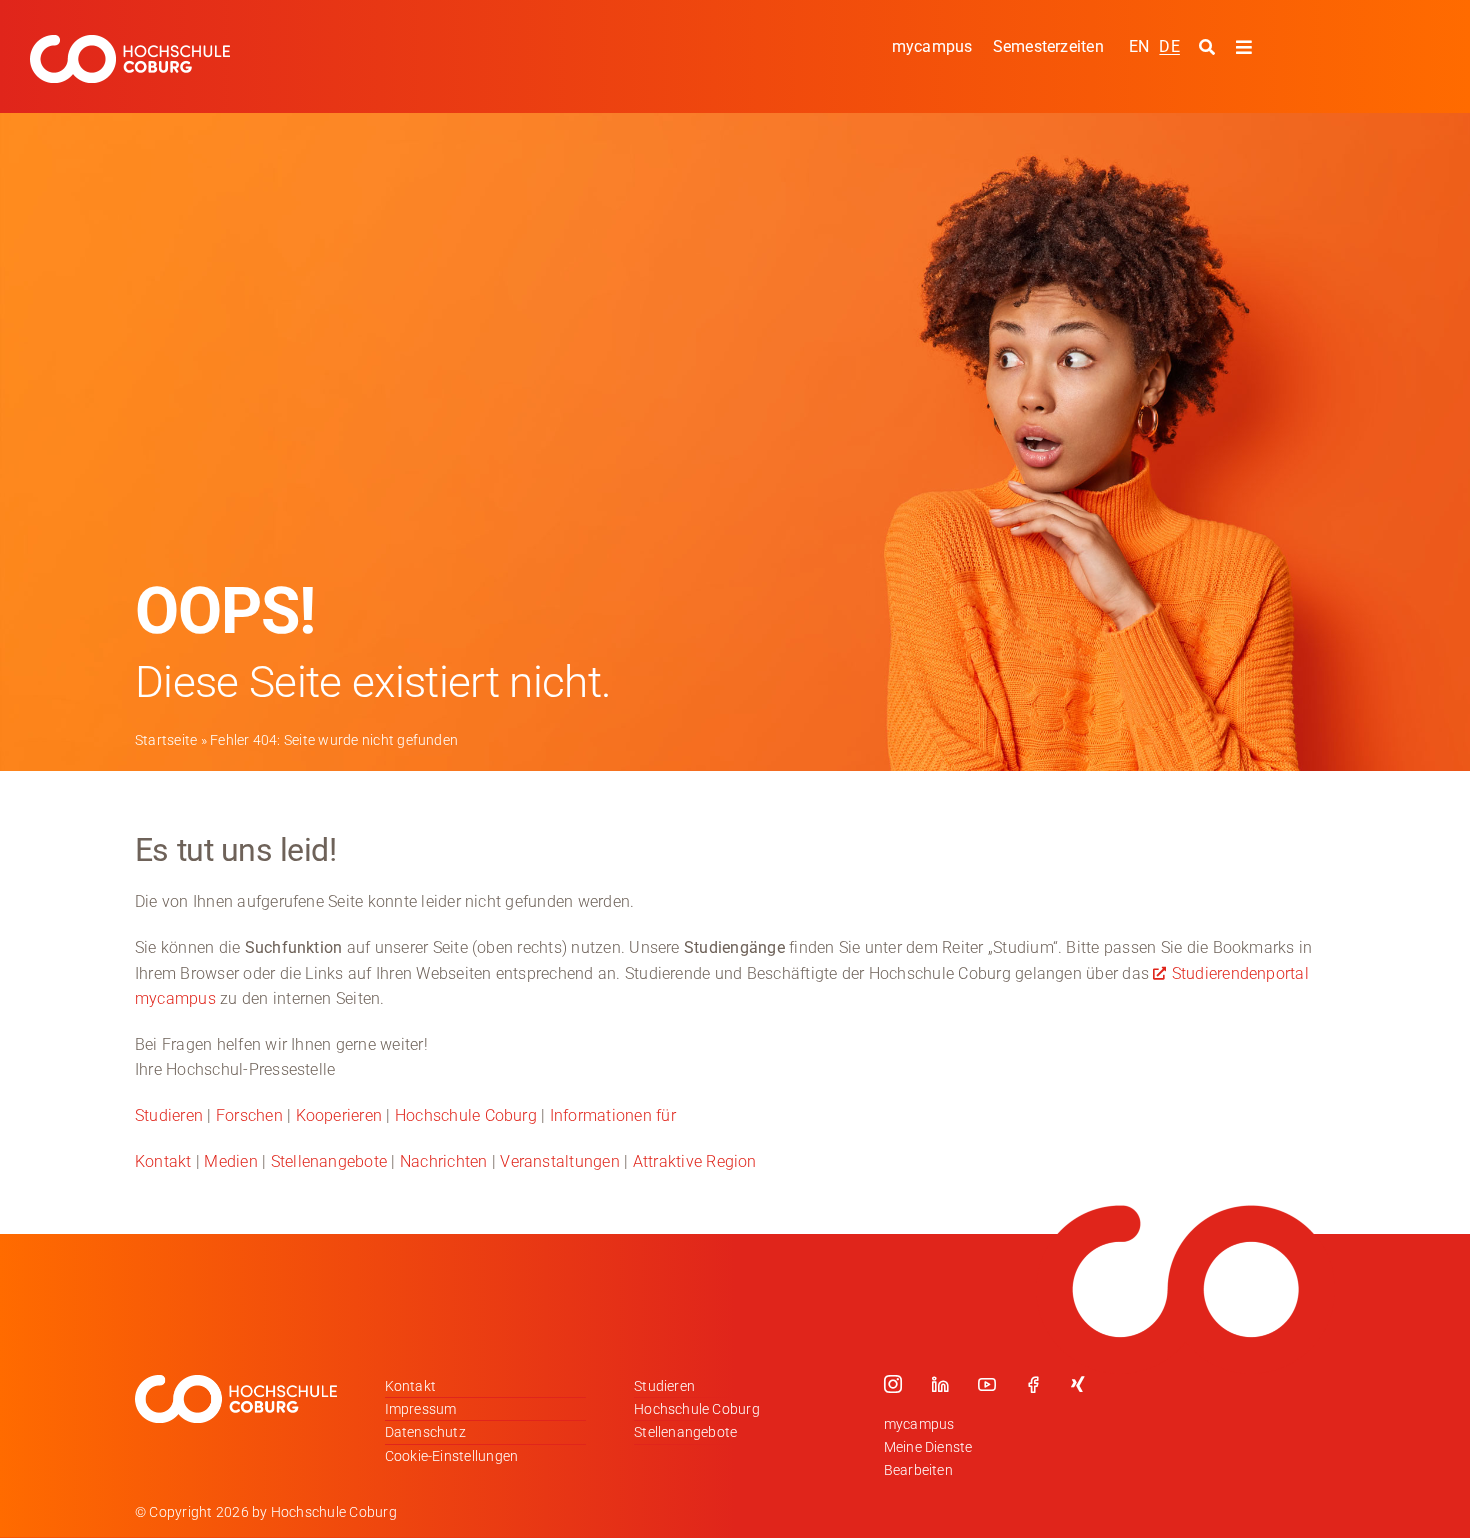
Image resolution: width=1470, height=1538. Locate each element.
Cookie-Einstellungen (452, 1456)
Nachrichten (444, 1161)
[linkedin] (940, 1384)
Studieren (169, 1115)
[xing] (1078, 1384)
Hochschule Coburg (466, 1115)
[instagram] (893, 1384)
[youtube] (987, 1384)
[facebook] (1033, 1384)
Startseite (166, 740)
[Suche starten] (1209, 48)
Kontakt (163, 1161)
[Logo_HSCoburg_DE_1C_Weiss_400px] (130, 42)
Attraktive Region (695, 1161)
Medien (230, 1161)
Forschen (249, 1115)
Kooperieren (339, 1115)
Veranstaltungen (560, 1161)
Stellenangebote (329, 1161)
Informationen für (613, 1115)
